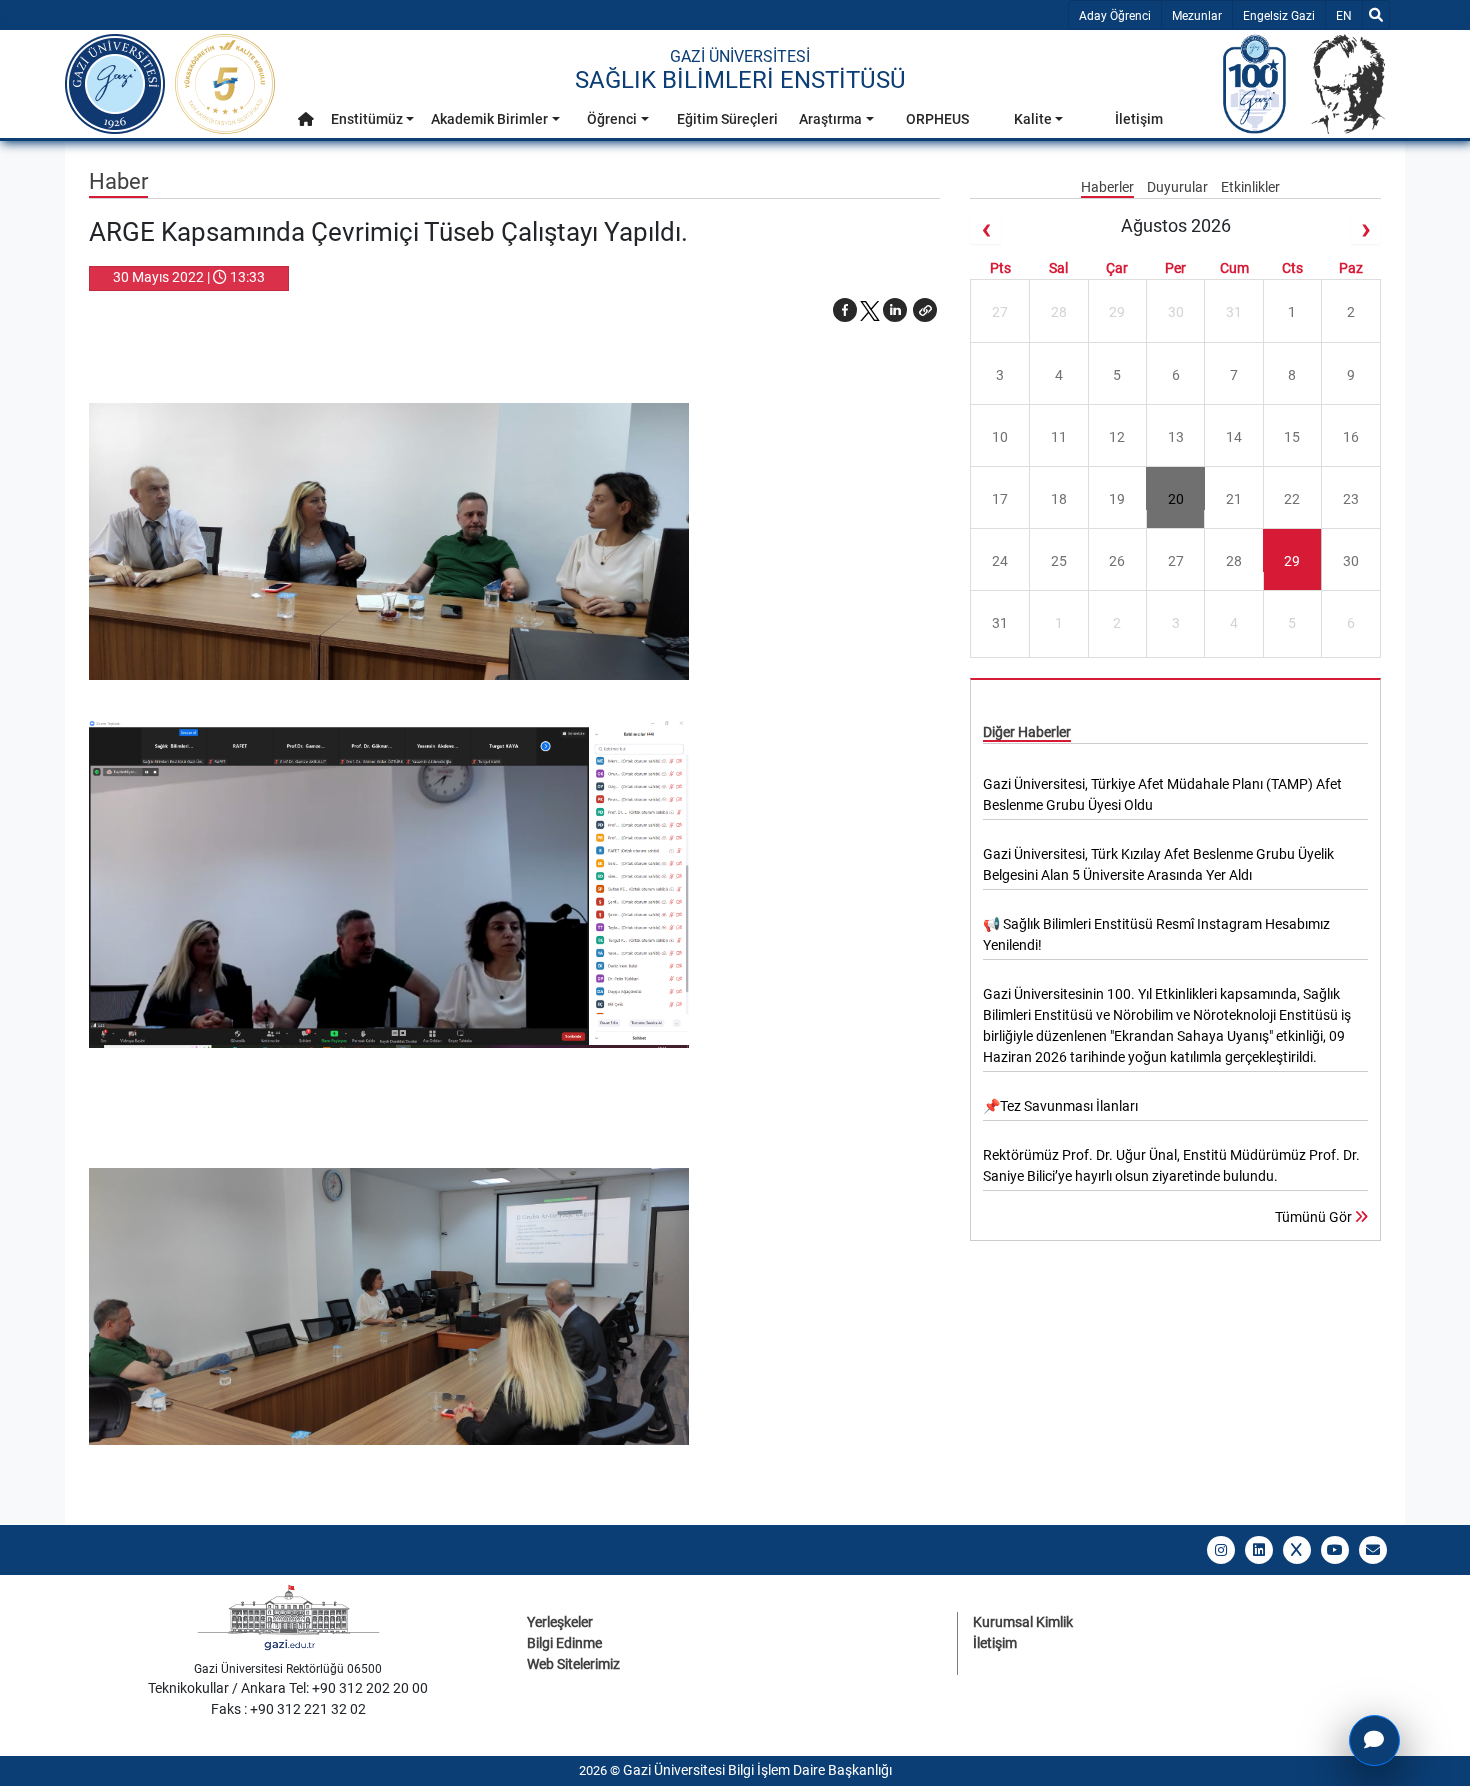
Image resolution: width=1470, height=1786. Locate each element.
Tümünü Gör (1315, 1217)
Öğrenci (612, 119)
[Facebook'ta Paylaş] (845, 310)
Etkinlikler (1250, 187)
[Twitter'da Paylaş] (870, 310)
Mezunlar (1197, 16)
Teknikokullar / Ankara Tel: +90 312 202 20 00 (288, 1688)
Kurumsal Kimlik (1023, 1622)
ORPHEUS (937, 119)
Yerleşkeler (560, 1622)
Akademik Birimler (489, 119)
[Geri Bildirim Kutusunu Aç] (1374, 1740)
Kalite (1033, 119)
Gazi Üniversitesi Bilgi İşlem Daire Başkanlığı (757, 1770)
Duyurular (1179, 187)
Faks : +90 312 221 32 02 (288, 1709)
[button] (306, 119)
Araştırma (830, 119)
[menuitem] (306, 124)
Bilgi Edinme (564, 1643)
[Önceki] (985, 229)
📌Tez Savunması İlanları (1060, 1106)
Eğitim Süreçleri (727, 119)
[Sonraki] (1366, 229)
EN (1348, 15)
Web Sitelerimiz (573, 1664)
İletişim (1139, 119)
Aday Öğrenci (1115, 16)
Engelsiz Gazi (1279, 16)
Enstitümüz (367, 119)
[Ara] (1376, 15)
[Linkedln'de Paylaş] (895, 310)
